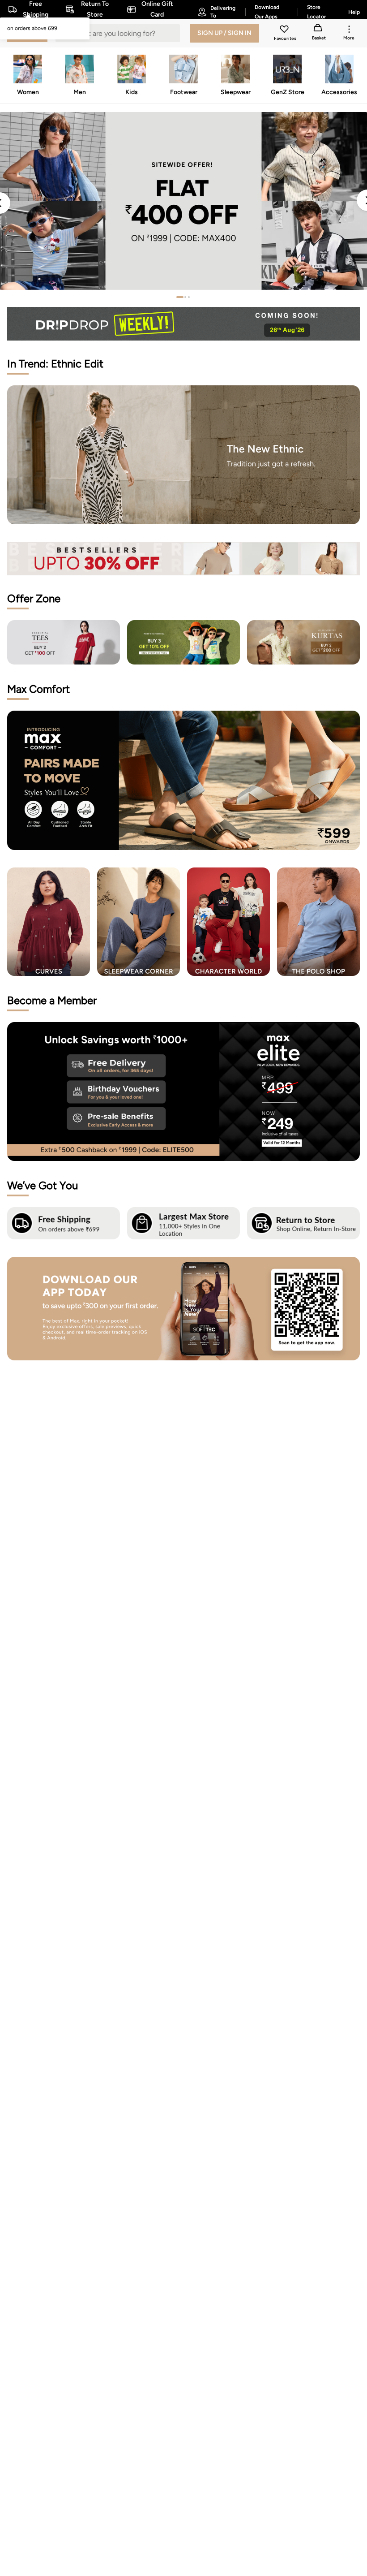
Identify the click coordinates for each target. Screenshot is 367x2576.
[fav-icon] (285, 30)
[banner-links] (183, 559)
